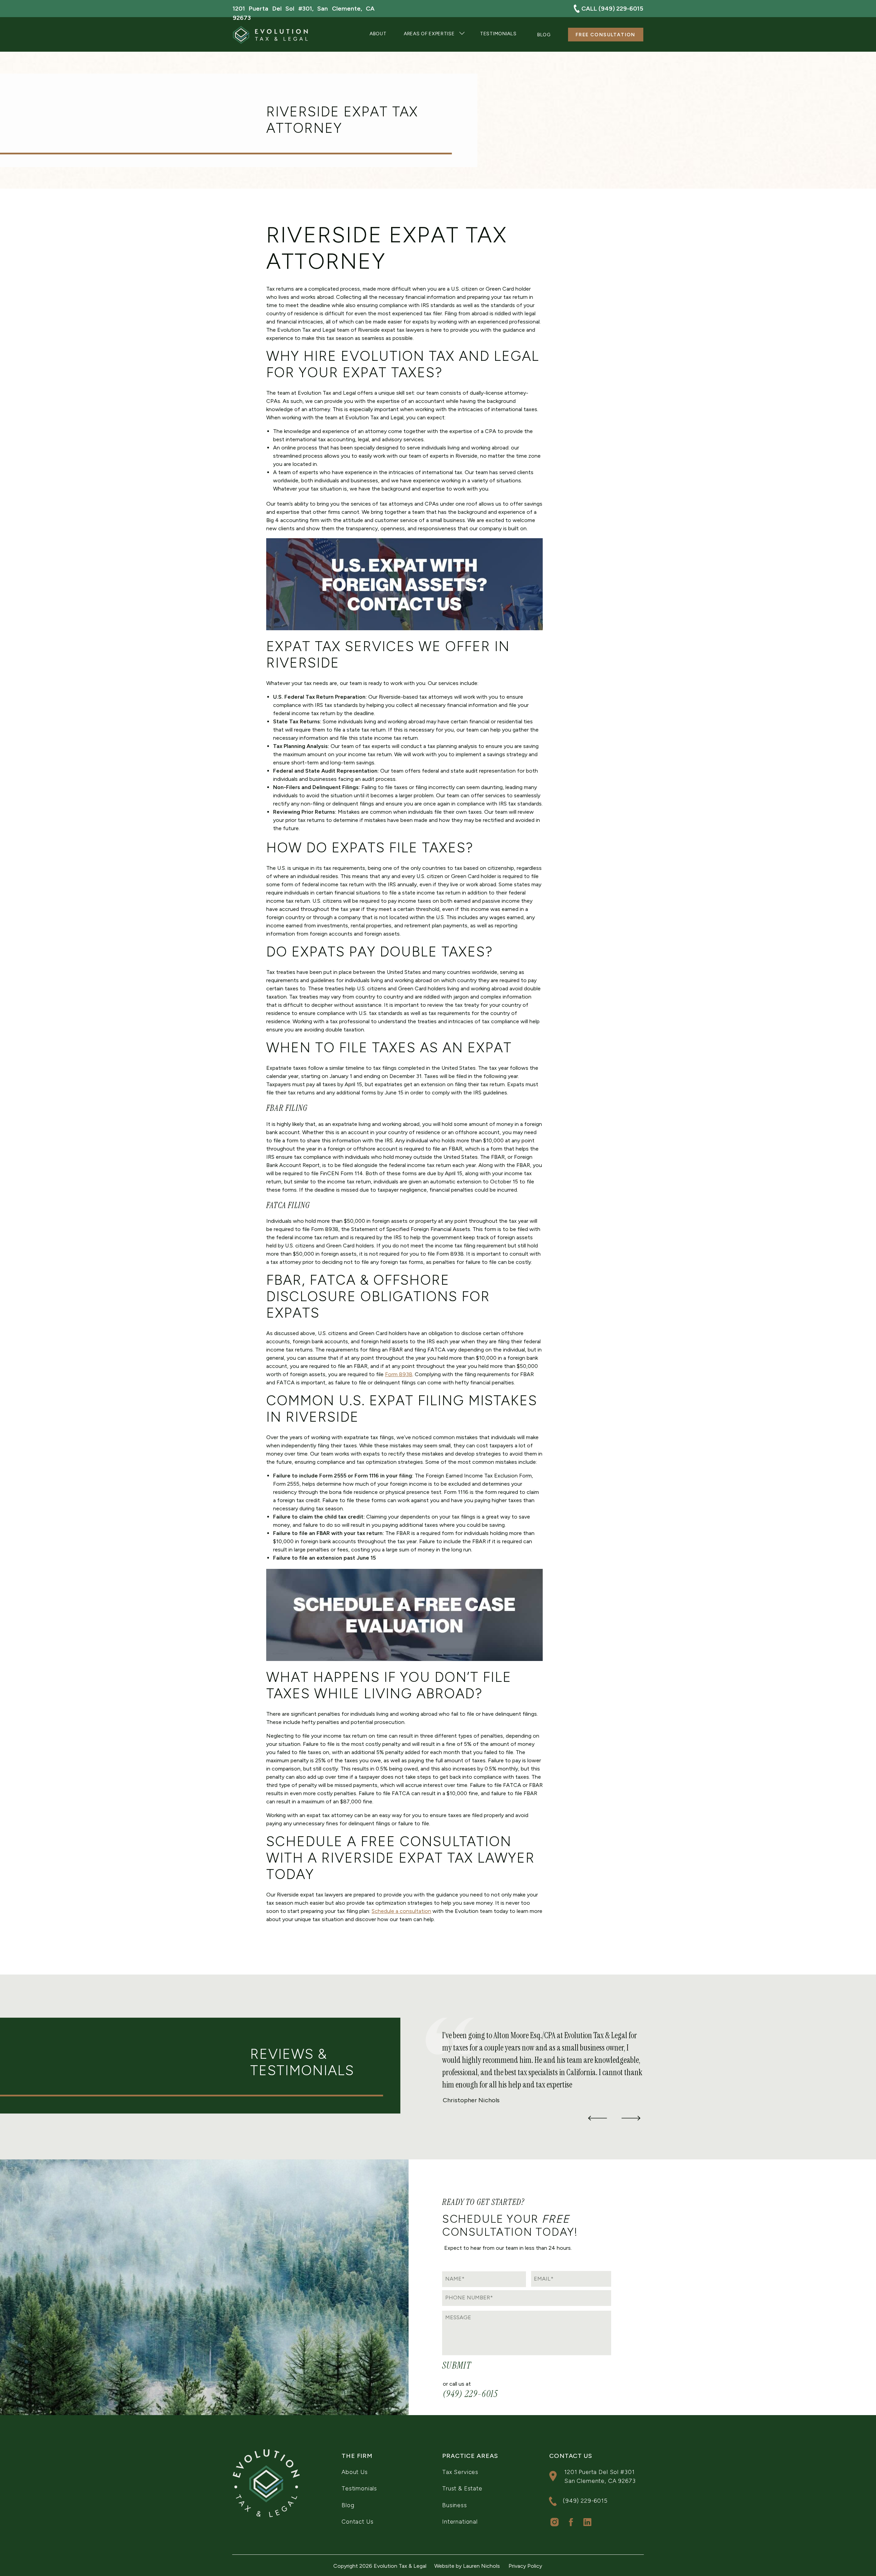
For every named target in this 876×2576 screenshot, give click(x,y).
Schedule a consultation (401, 1911)
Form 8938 (399, 1374)
